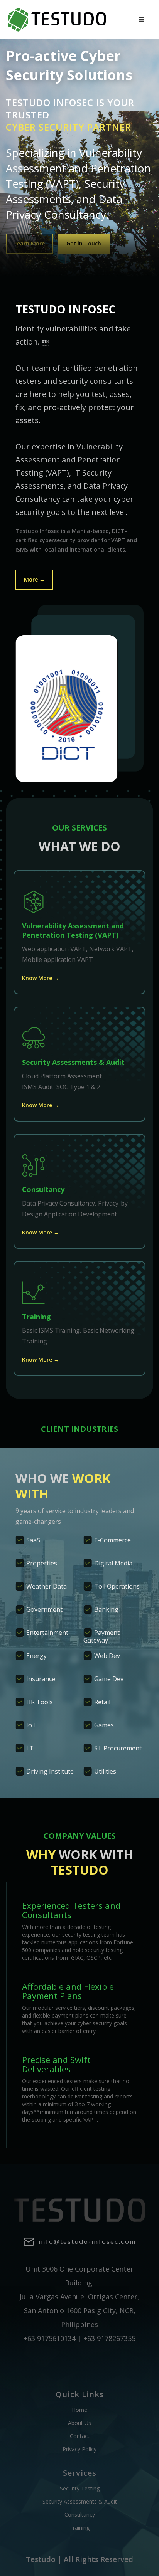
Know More (41, 978)
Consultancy (80, 2515)
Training (79, 2528)
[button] (142, 20)
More (34, 579)
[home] (57, 20)
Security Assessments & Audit (80, 2502)
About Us (79, 2423)
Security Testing (80, 2489)
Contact (80, 2436)
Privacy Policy (79, 2449)
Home (79, 2410)
